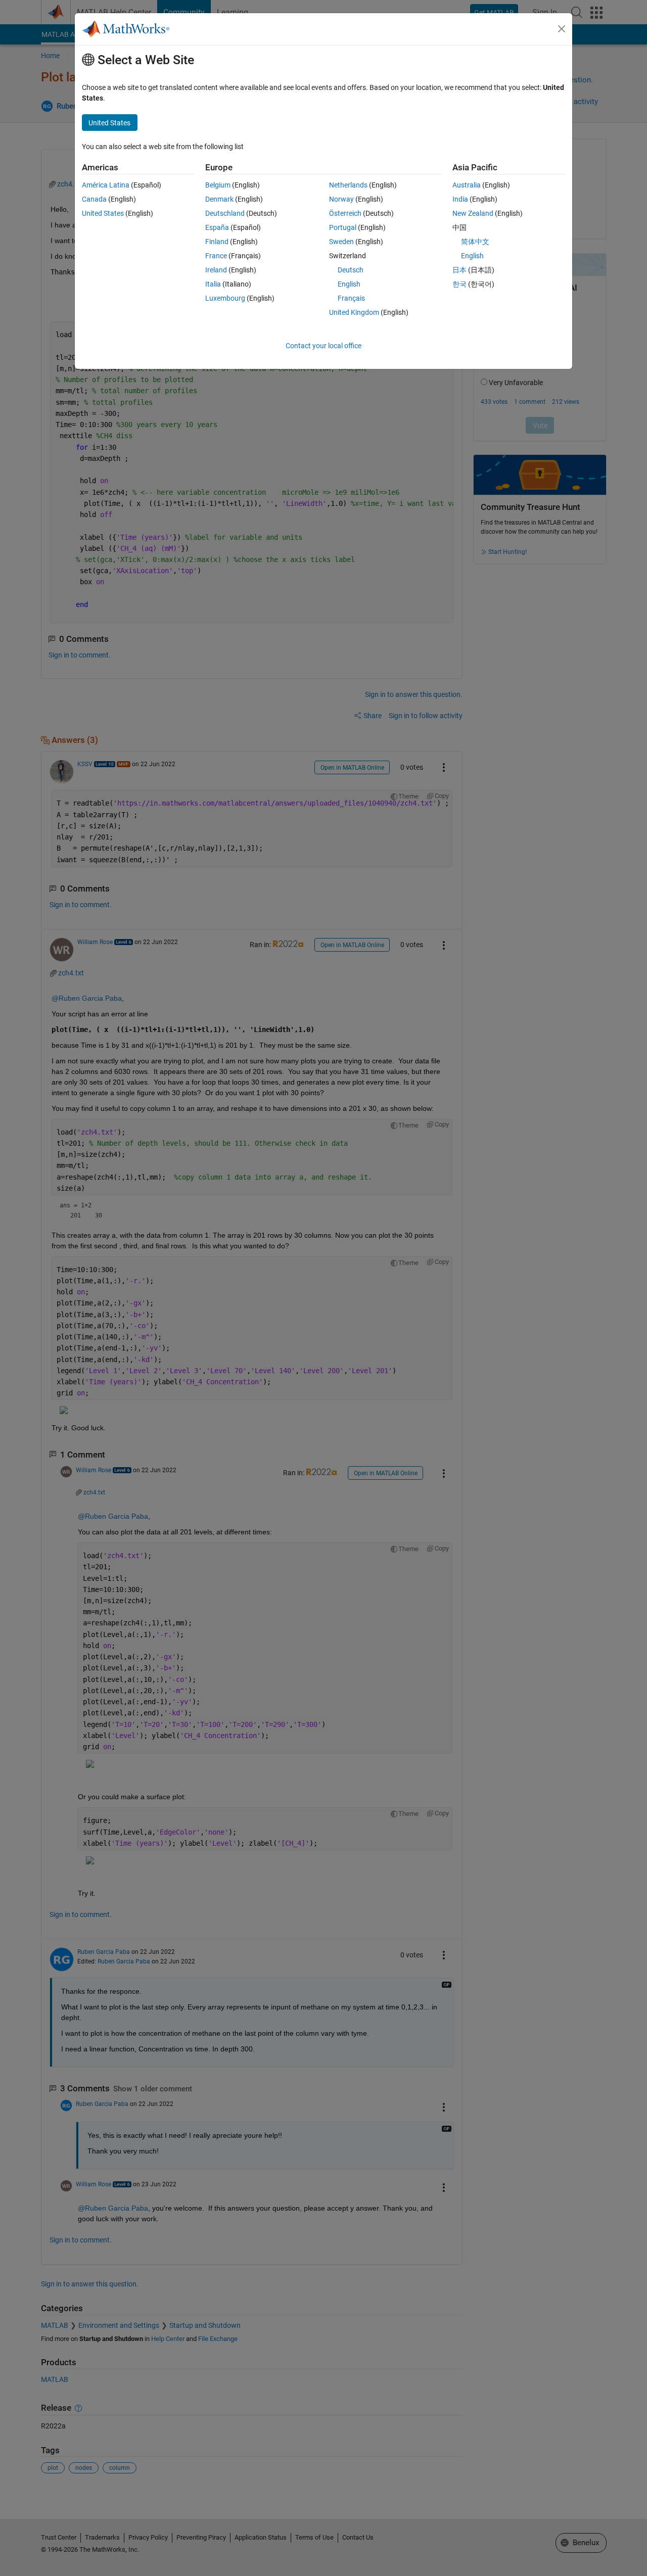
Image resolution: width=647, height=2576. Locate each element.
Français (351, 298)
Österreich (345, 213)
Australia (467, 185)
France (216, 256)
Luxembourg (225, 298)
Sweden (341, 242)
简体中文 (475, 242)
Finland (217, 242)
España (217, 227)
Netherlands (348, 185)
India (460, 199)
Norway (341, 199)
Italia (213, 284)
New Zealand (473, 213)
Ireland (216, 270)
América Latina (106, 185)
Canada (94, 199)
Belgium (218, 185)
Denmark (219, 199)
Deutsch (351, 270)
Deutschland (225, 213)
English (349, 284)
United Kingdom (354, 312)
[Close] (562, 29)
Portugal (343, 227)
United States (103, 213)
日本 (459, 270)
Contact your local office (323, 346)
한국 (459, 284)
